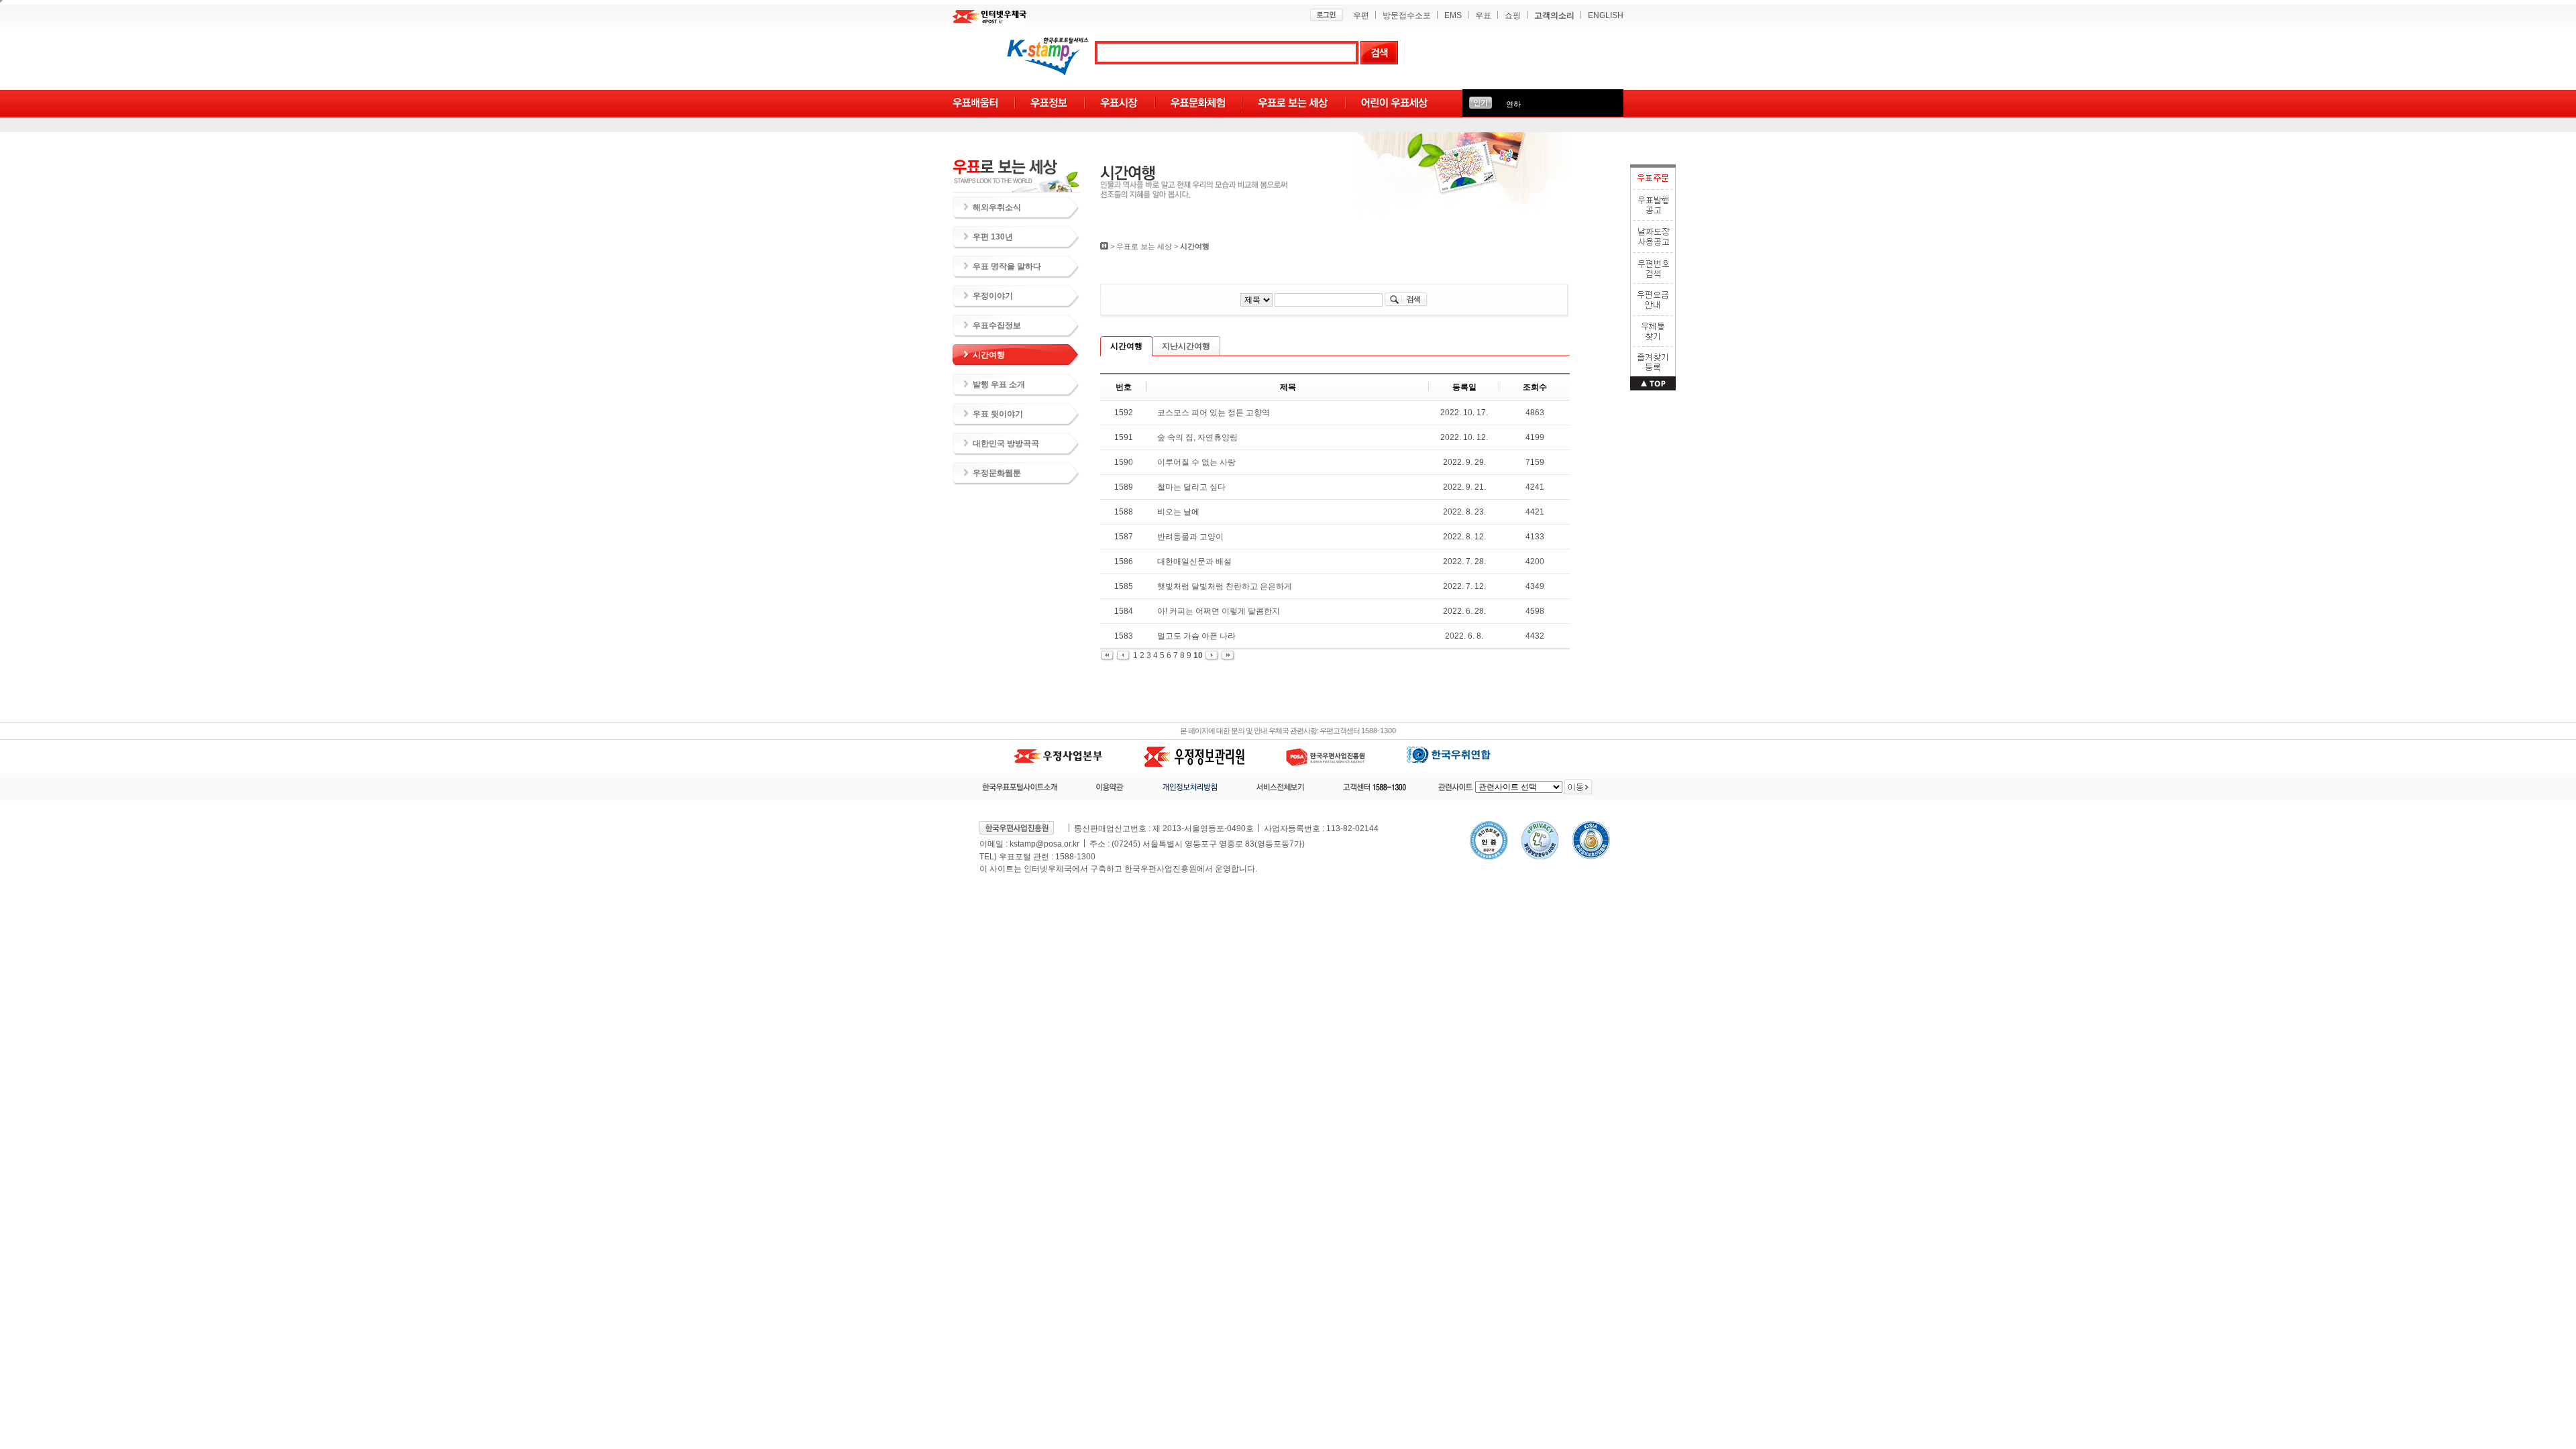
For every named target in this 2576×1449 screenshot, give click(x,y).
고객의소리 (1554, 15)
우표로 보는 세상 (1144, 246)
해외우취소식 (997, 207)
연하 (1513, 104)
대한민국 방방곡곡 (1006, 443)
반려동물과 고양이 (1190, 537)
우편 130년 (993, 237)
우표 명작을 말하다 (1007, 266)
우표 (1483, 15)
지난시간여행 (1186, 346)
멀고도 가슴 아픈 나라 (1196, 636)
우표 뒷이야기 (998, 414)
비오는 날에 (1178, 512)
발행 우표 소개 (999, 384)
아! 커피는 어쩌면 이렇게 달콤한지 (1219, 611)
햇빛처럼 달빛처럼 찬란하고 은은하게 (1225, 586)
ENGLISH (1606, 15)
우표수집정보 (997, 325)
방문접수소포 (1407, 15)
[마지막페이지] (1228, 655)
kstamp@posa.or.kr (1044, 844)
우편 (1361, 15)
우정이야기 (993, 296)
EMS (1453, 15)
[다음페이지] (1213, 655)
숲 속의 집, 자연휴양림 (1197, 437)
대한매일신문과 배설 (1194, 561)
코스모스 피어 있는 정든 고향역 (1214, 413)
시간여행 (989, 355)
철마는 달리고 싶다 (1191, 487)
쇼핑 (1513, 15)
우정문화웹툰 (997, 473)
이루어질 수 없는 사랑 (1196, 462)
